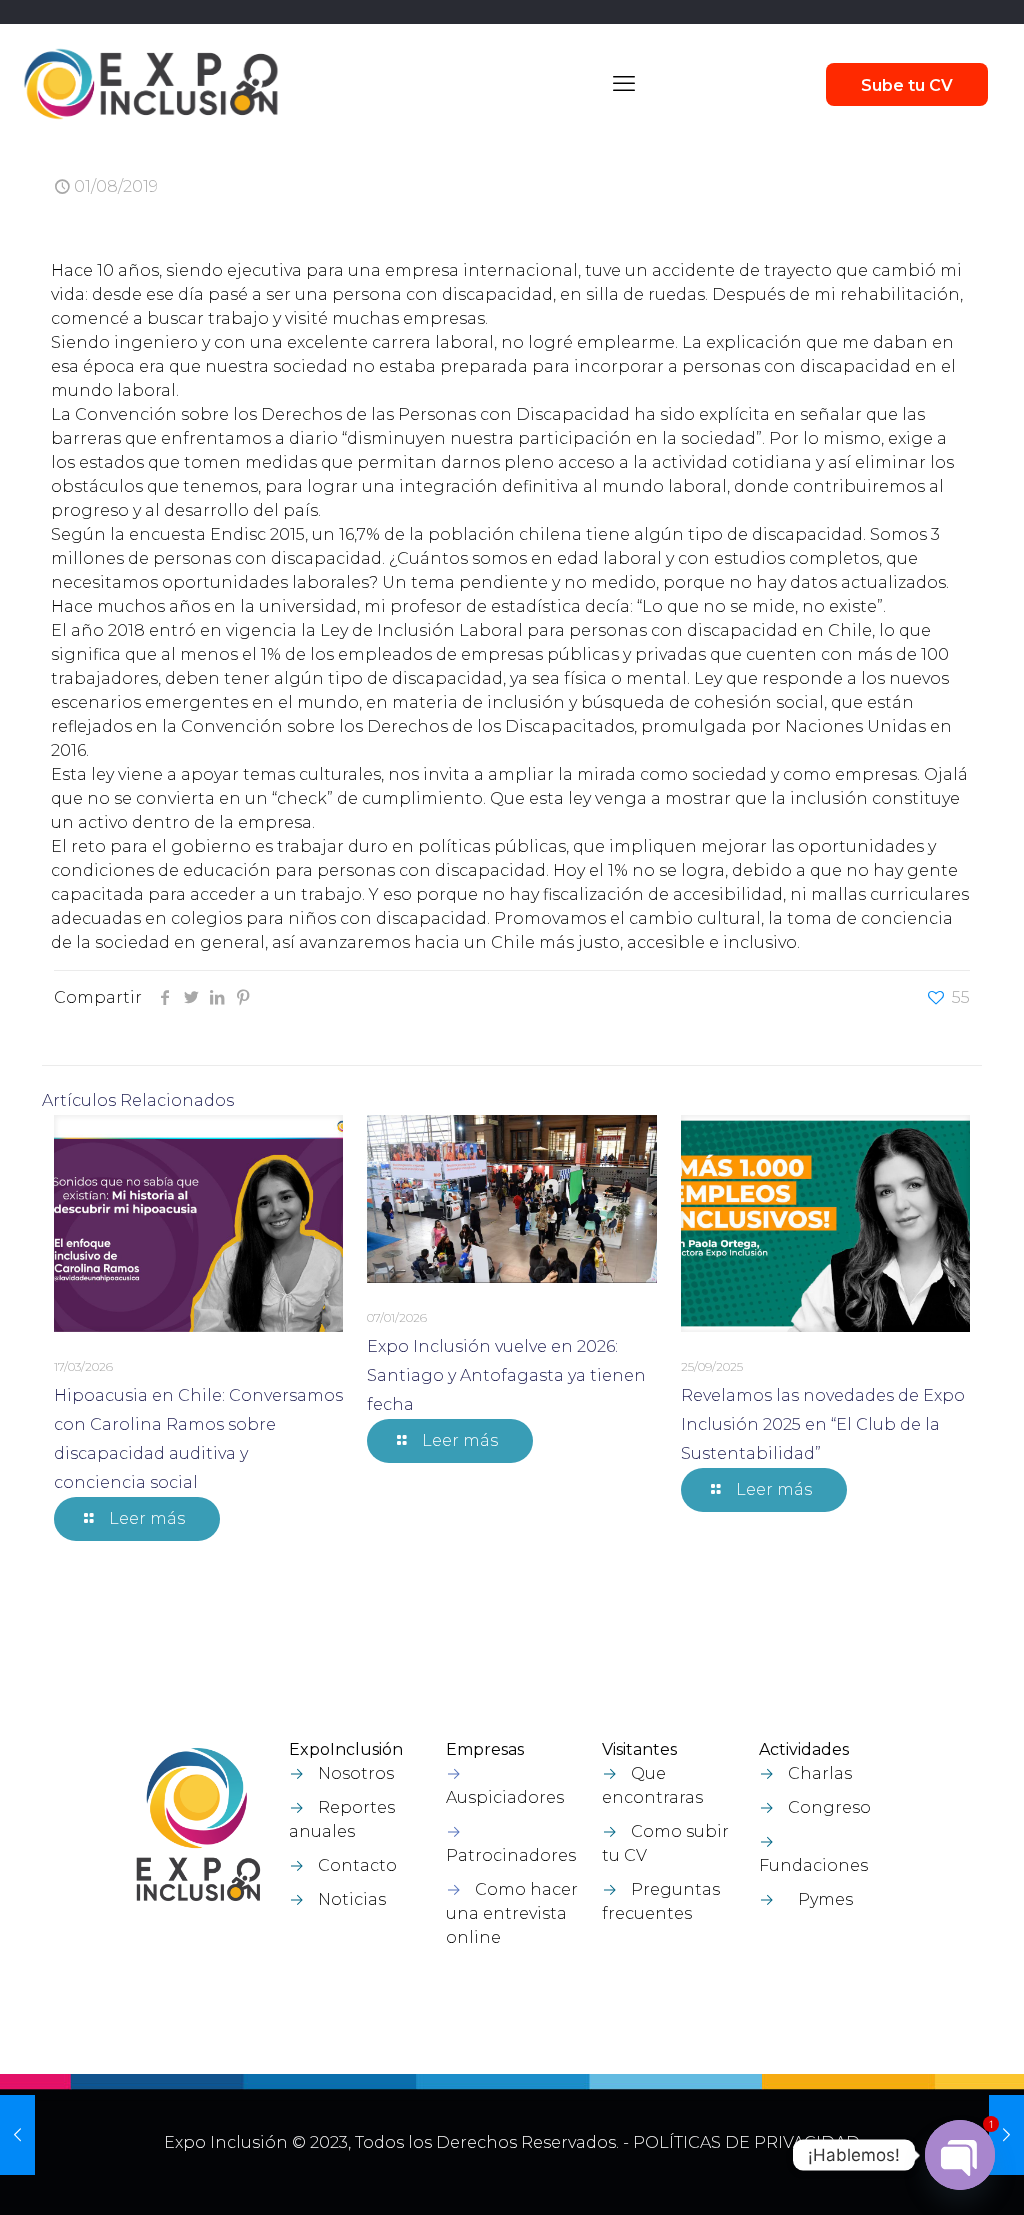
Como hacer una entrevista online (512, 1913)
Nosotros (356, 1773)
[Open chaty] (960, 2155)
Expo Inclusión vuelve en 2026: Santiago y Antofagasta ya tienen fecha (506, 1375)
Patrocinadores (511, 1855)
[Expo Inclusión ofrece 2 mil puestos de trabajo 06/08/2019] (1006, 2135)
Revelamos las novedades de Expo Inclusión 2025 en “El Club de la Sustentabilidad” (823, 1424)
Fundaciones (813, 1865)
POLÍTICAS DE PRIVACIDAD (746, 2142)
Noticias (352, 1899)
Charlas (820, 1773)
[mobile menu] (624, 84)
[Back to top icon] (903, 2174)
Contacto (357, 1865)
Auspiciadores (505, 1797)
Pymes (825, 1899)
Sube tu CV (907, 85)
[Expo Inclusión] (151, 84)
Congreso (829, 1807)
